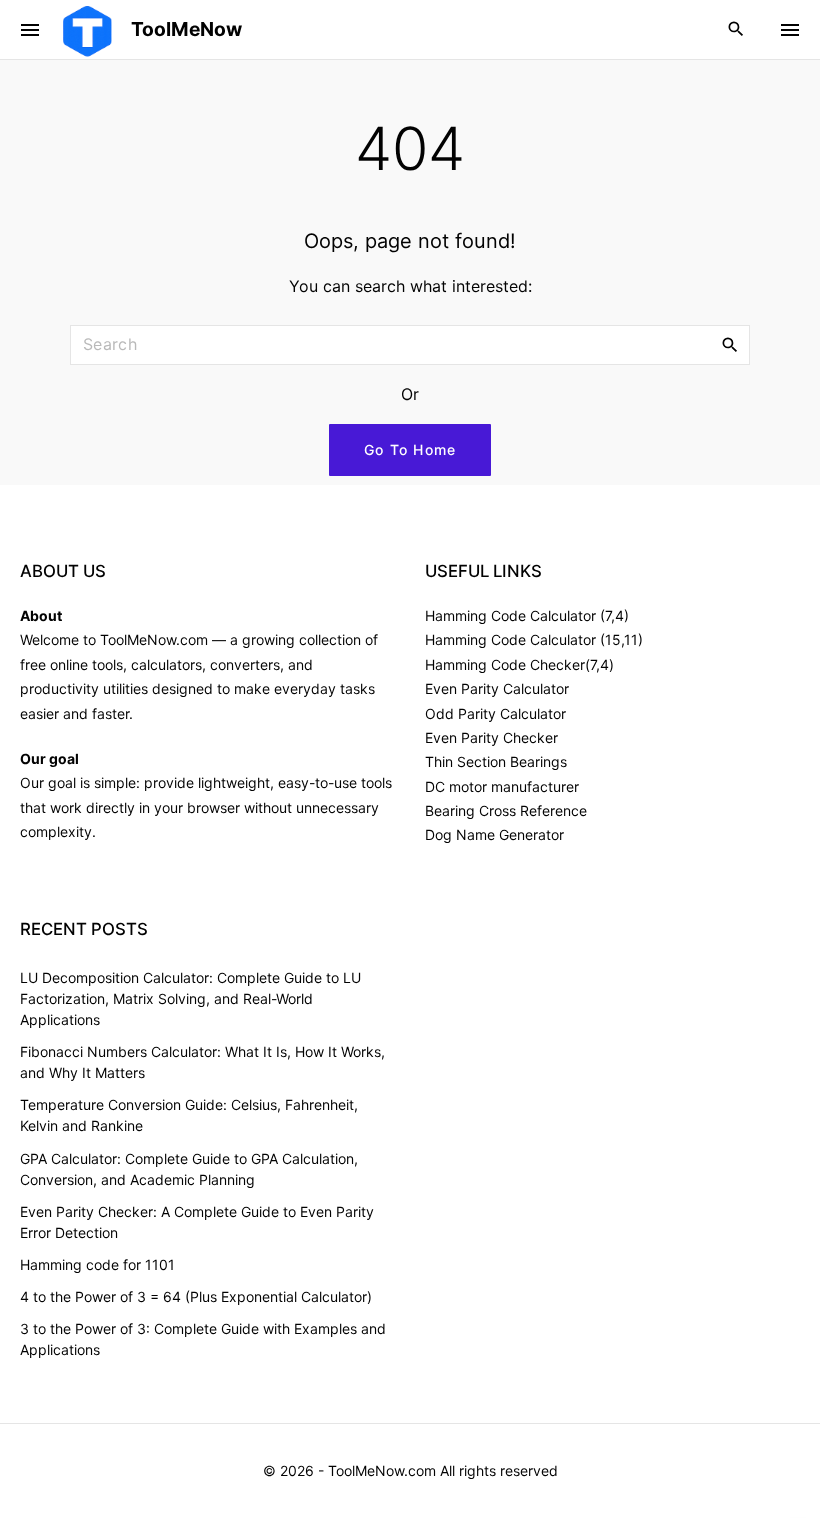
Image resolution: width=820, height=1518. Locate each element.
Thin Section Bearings (496, 761)
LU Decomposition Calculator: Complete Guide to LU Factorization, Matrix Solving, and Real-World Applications (190, 998)
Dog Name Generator (494, 834)
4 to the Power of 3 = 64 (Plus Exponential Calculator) (196, 1296)
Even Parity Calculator (497, 688)
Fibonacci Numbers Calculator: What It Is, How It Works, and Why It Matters (202, 1062)
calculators (166, 664)
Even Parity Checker (491, 737)
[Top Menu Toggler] (790, 30)
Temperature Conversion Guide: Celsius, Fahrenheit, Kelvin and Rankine (189, 1115)
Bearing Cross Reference (506, 810)
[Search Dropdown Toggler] (736, 29)
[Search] (730, 344)
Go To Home (410, 449)
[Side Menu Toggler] (30, 30)
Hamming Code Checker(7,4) (519, 664)
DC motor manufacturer (502, 786)
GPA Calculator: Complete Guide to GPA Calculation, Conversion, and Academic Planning (189, 1169)
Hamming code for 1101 (97, 1264)
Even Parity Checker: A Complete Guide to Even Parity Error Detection (197, 1222)
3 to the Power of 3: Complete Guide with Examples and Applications (203, 1339)
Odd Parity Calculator (495, 713)
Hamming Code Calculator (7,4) (527, 615)
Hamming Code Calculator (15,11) (534, 639)
